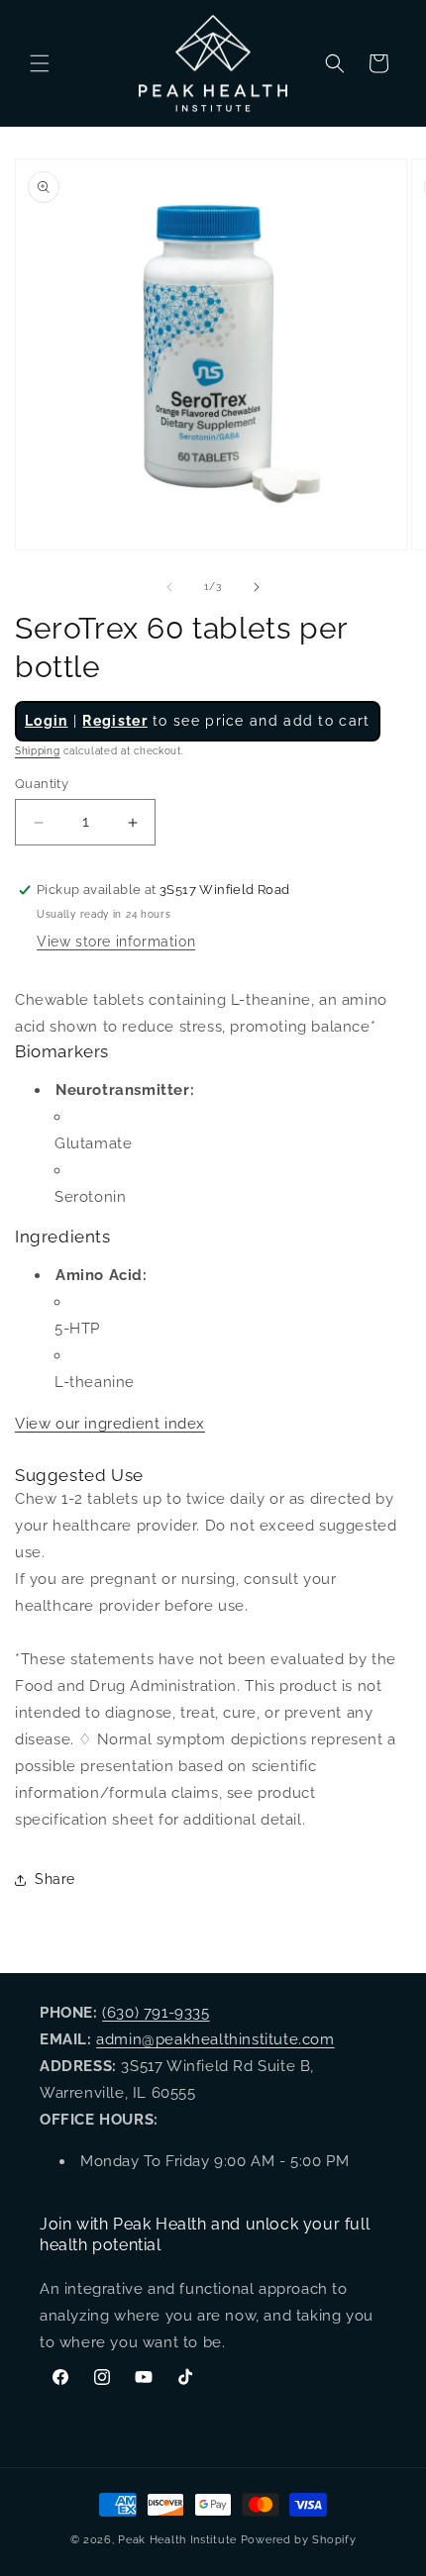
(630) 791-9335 (156, 2013)
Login (47, 721)
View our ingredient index (110, 1424)
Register (114, 721)
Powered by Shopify (299, 2540)
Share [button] (55, 1879)
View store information (116, 941)
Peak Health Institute (177, 2540)
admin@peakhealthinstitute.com (215, 2039)
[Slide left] (169, 587)
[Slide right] (257, 587)
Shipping (38, 751)
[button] (40, 63)
